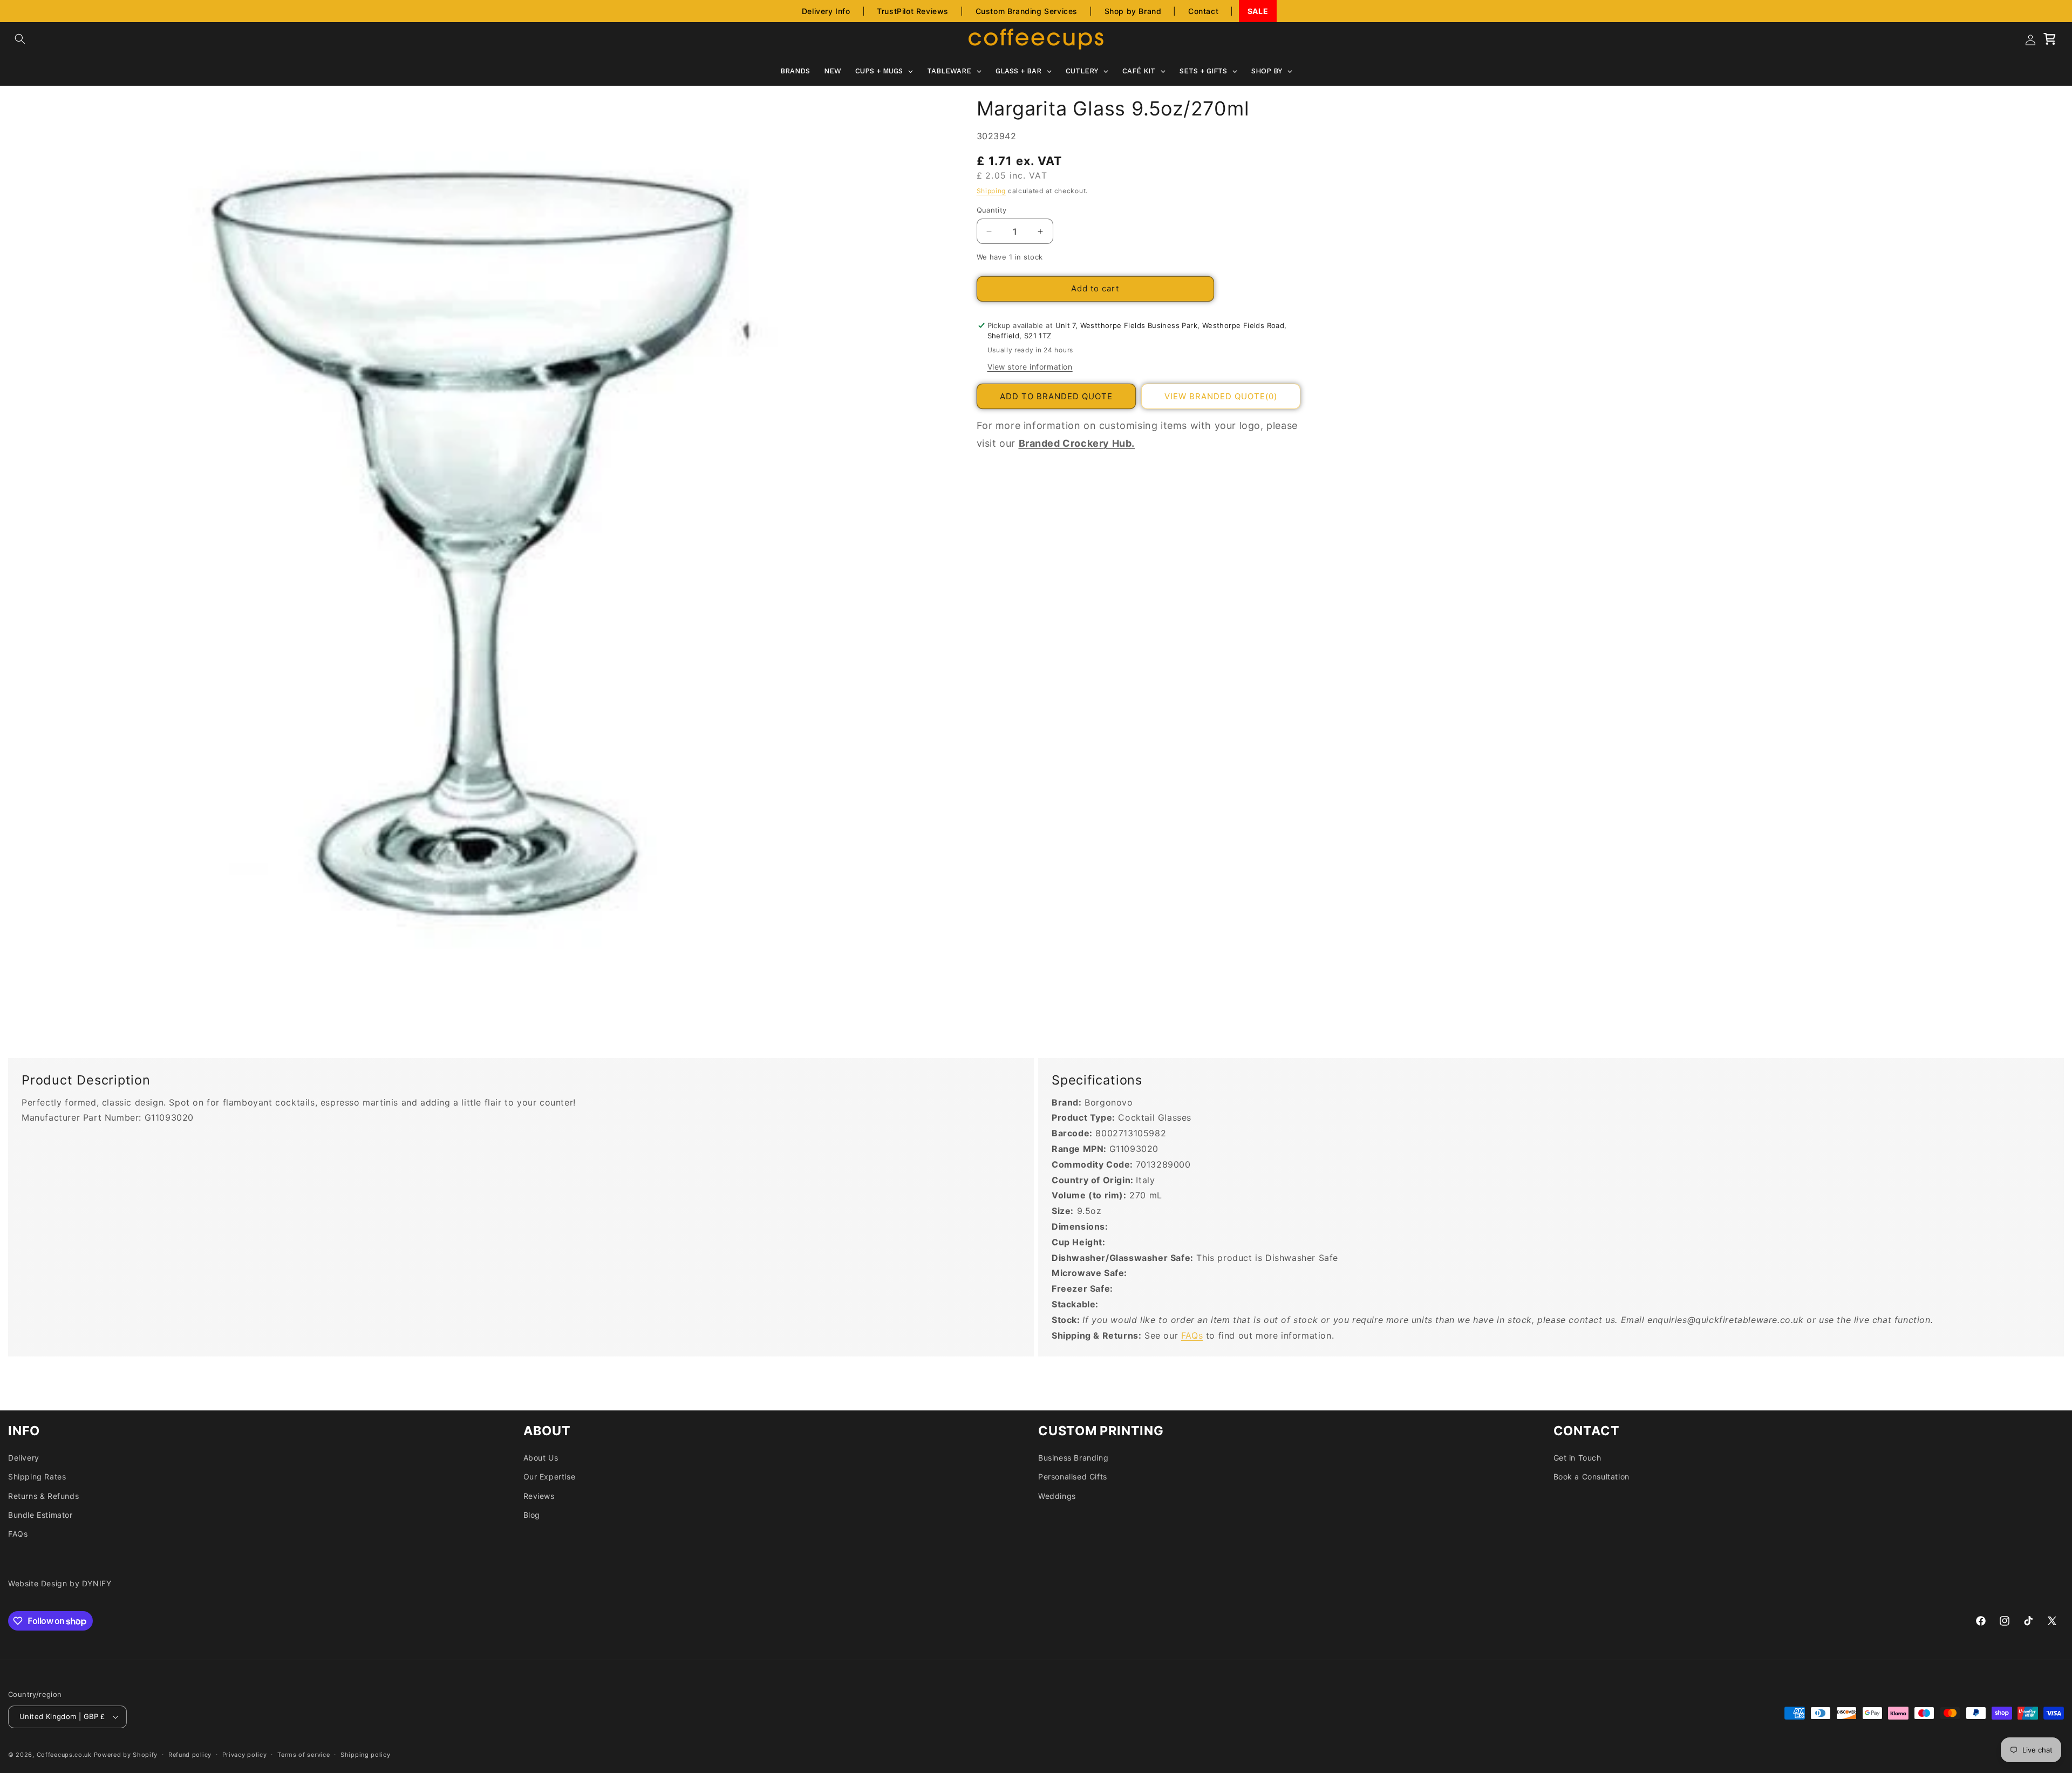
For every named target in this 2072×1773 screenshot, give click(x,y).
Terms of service (304, 1755)
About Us (541, 1458)
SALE (1258, 11)
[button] (20, 39)
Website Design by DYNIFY (60, 1583)
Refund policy (190, 1755)
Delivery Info (826, 11)
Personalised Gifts (1073, 1477)
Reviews (539, 1496)
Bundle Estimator (40, 1515)
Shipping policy (366, 1755)
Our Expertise (550, 1477)
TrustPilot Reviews (913, 11)
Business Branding (1073, 1458)
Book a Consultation (1592, 1477)
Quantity (992, 210)
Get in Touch (1577, 1458)
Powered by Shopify (126, 1755)
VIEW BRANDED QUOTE (1221, 396)
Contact (1203, 11)
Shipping (991, 191)
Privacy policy (245, 1755)
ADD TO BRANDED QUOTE (1056, 396)
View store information (1030, 367)
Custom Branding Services (1027, 11)
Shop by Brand (1133, 11)
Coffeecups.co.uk (64, 1755)
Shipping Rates (37, 1477)
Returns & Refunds (43, 1496)
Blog (532, 1515)
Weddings (1057, 1496)
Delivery (24, 1458)
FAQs (1192, 1335)
